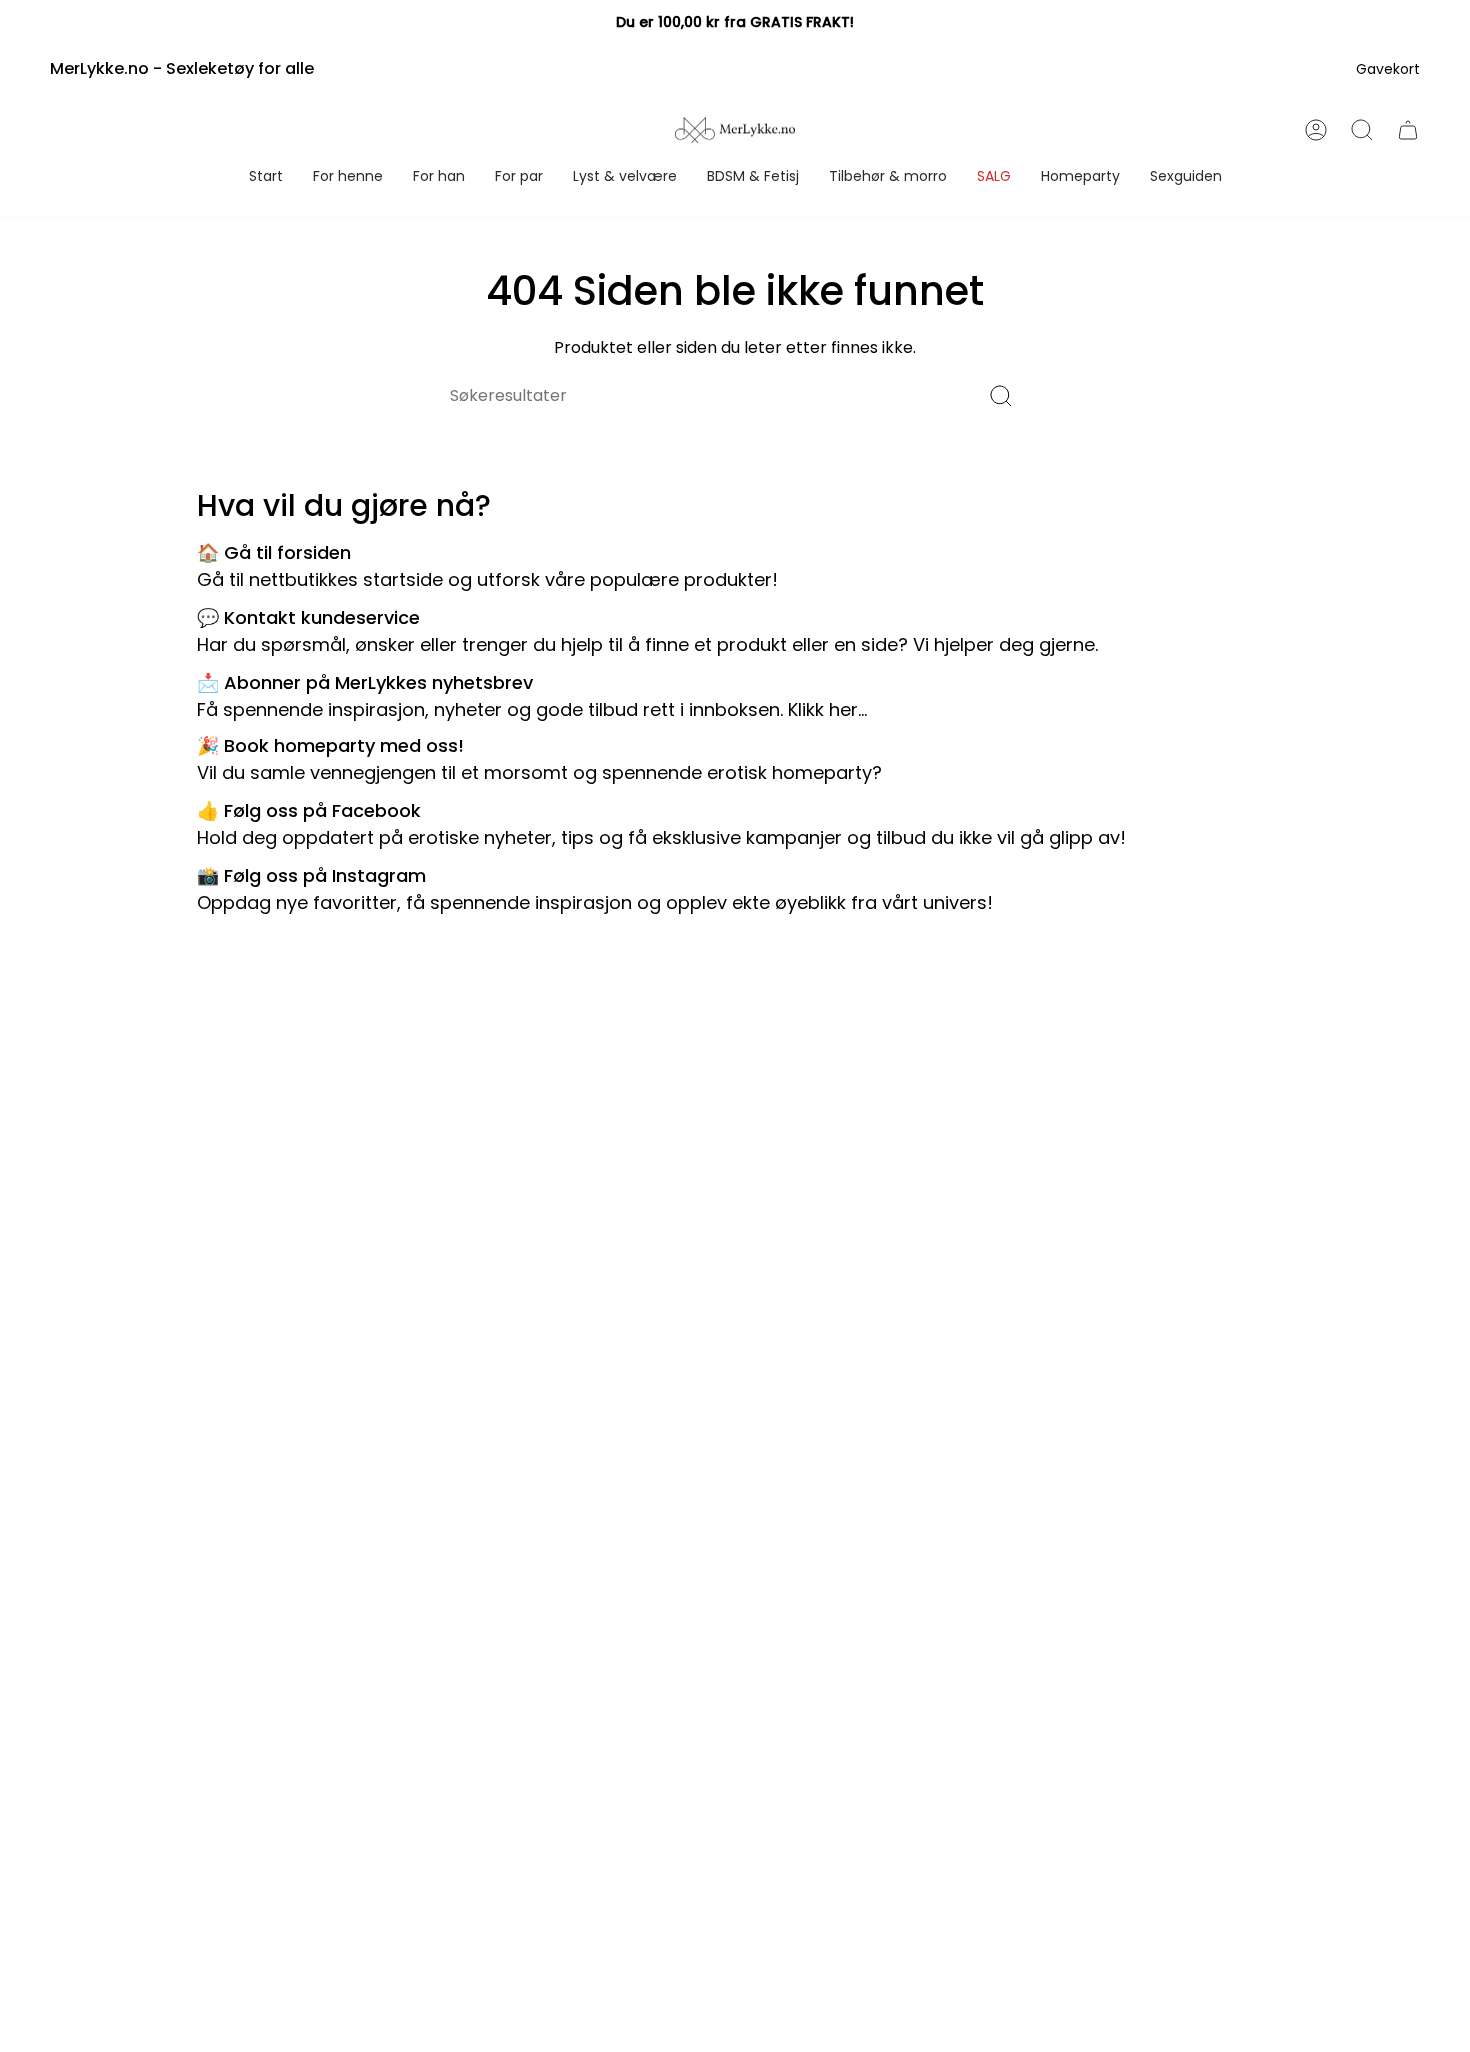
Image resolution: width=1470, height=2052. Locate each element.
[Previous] (59, 23)
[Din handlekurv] (1408, 130)
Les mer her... (943, 772)
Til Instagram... (1061, 902)
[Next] (1411, 23)
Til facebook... (1190, 837)
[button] (348, 177)
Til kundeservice (1174, 644)
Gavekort (1388, 69)
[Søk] (1001, 395)
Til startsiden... (845, 579)
